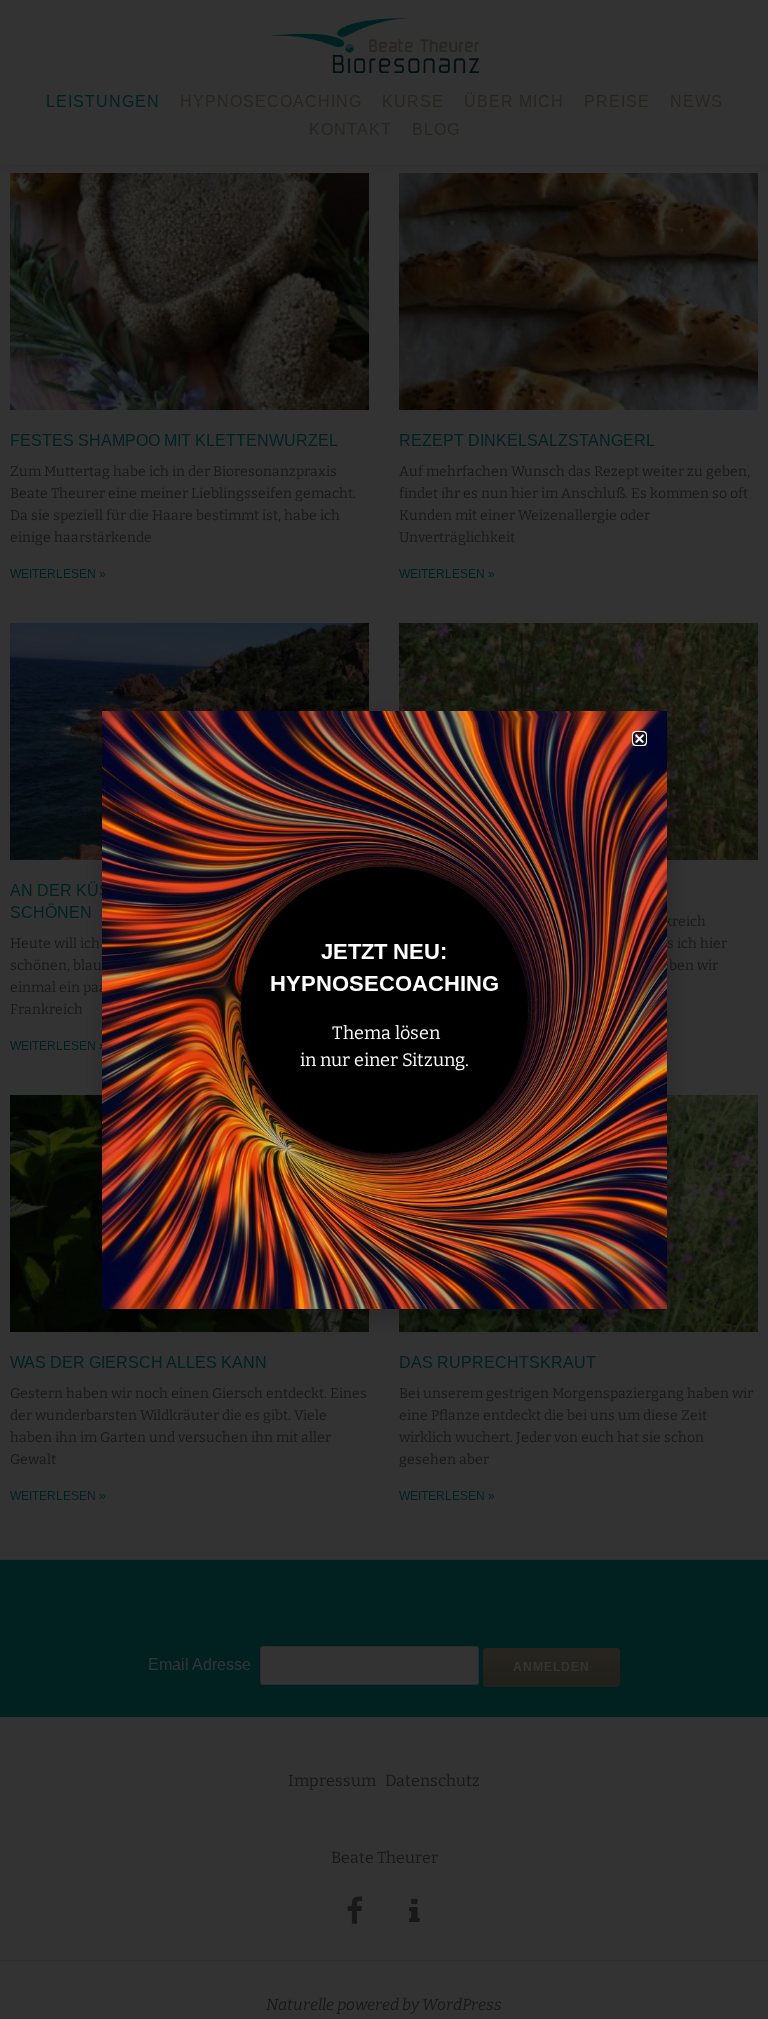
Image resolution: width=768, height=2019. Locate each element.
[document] (384, 1009)
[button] (639, 738)
